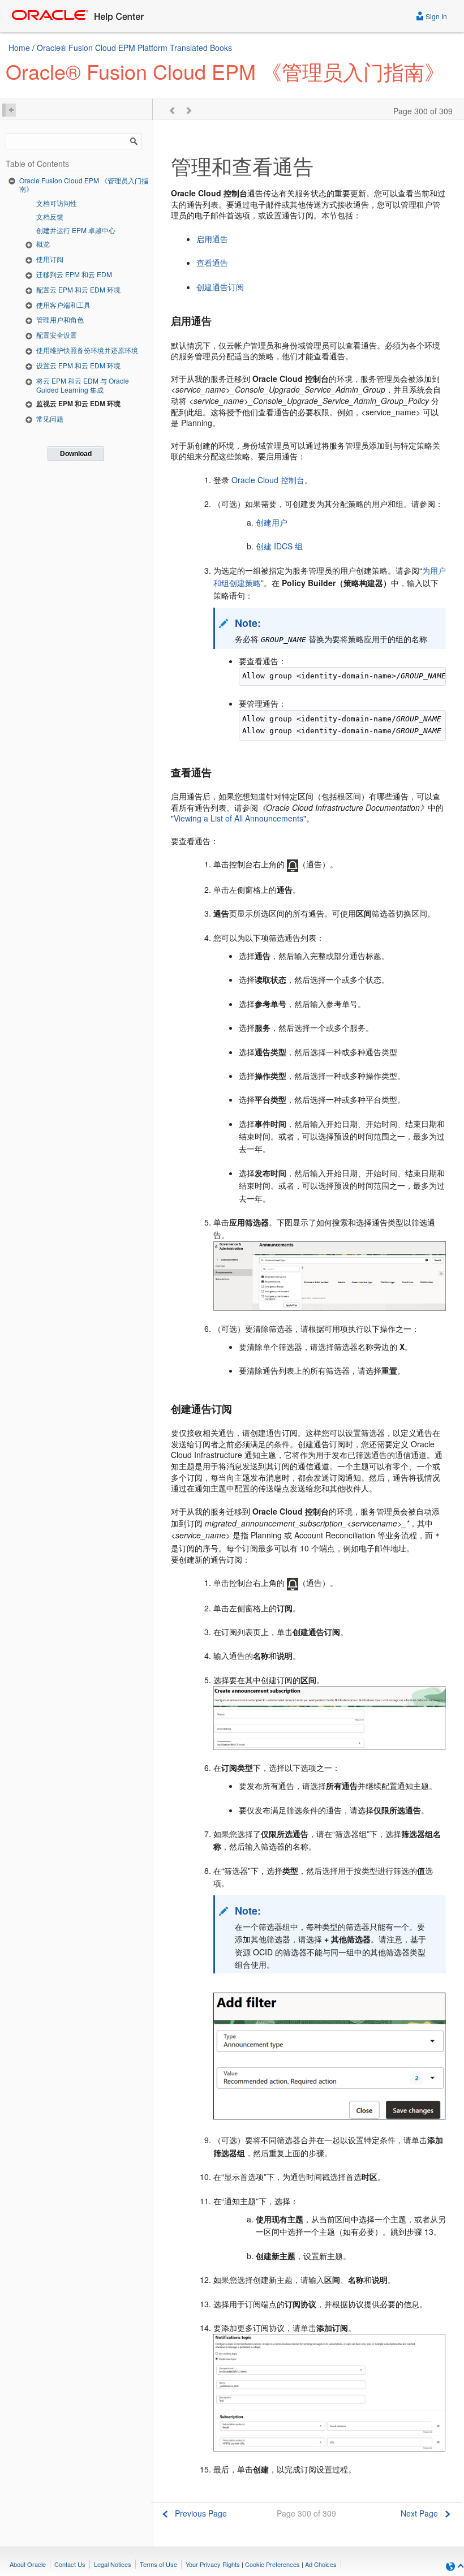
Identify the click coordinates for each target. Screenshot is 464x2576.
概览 (43, 244)
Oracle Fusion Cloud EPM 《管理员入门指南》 (84, 185)
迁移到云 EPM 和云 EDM (74, 274)
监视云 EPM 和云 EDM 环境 (78, 403)
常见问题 (50, 418)
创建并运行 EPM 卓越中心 (76, 230)
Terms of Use (158, 2564)
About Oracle (28, 2564)
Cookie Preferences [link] (272, 2564)
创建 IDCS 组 (279, 546)
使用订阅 (50, 259)
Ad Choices (321, 2564)
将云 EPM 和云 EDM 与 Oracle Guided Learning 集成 (83, 385)
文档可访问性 (57, 203)
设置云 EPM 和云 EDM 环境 (78, 365)
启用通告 (212, 239)
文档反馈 (50, 216)
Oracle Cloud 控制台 (268, 480)
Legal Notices (113, 2564)
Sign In (435, 16)
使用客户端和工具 (63, 305)
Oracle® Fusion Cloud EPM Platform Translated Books (134, 48)
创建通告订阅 (220, 287)
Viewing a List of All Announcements (239, 818)
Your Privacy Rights (213, 2564)
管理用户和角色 (60, 319)
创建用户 (272, 522)
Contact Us (70, 2564)
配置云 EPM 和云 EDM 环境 (78, 289)
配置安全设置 (57, 335)
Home (19, 48)
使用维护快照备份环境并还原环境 (87, 350)
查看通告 (212, 263)
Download (76, 454)
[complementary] (272, 2564)
